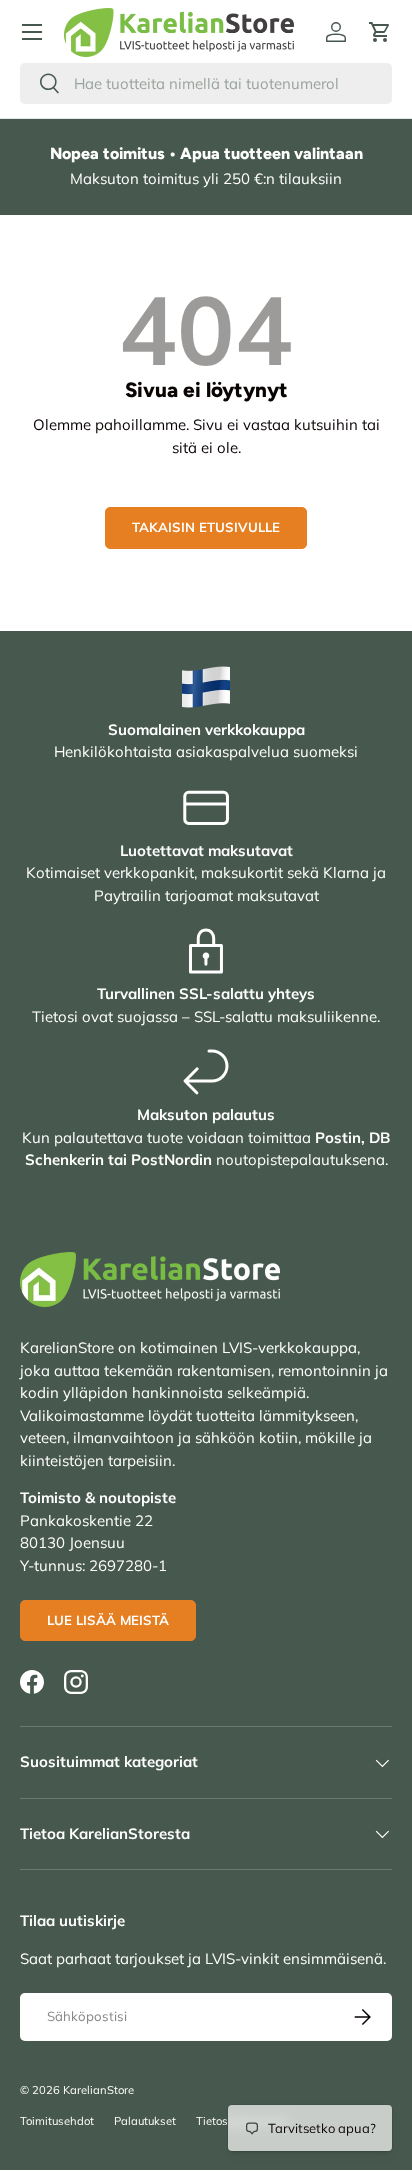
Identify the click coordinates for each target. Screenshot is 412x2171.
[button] (380, 32)
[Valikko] (32, 32)
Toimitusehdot (57, 2121)
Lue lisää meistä (108, 1620)
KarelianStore (98, 2090)
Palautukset (145, 2121)
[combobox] (206, 83)
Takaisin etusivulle (206, 527)
